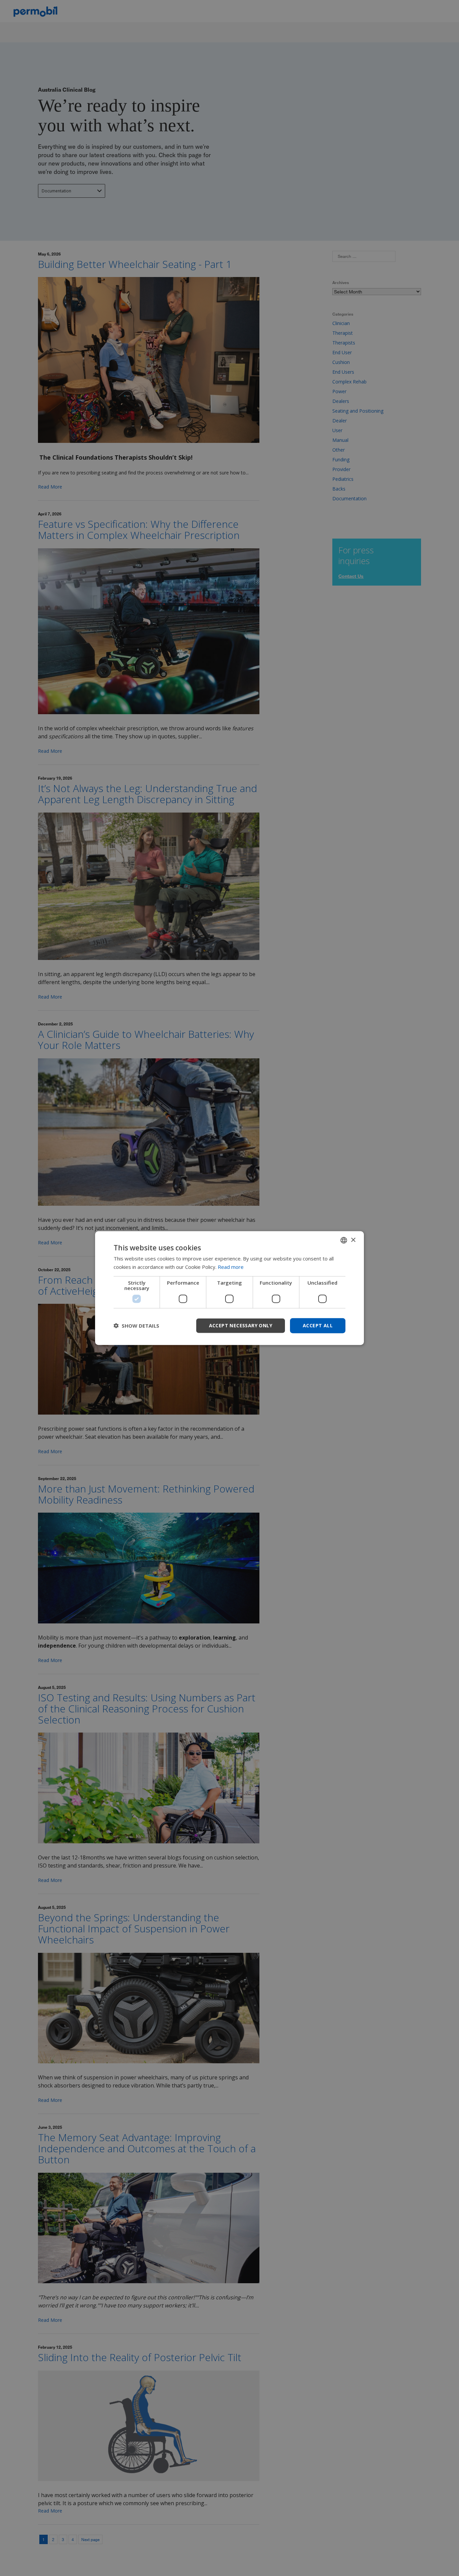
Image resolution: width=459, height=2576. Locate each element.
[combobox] (344, 1240)
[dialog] (229, 1288)
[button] (136, 1326)
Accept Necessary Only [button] (241, 1325)
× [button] (353, 1240)
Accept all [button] (318, 1325)
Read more (231, 1267)
